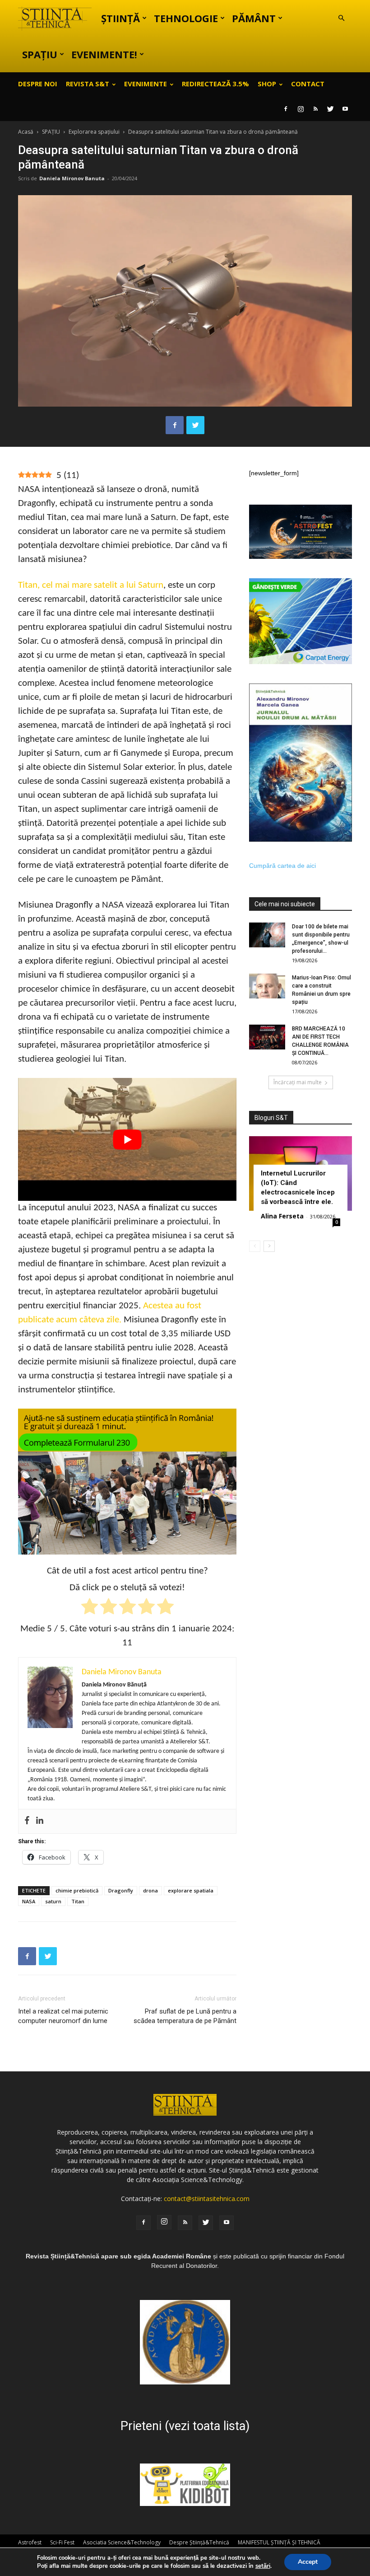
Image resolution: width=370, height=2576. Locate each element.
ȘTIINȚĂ (120, 18)
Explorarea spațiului (94, 132)
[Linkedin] (40, 1821)
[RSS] (315, 109)
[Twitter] (330, 109)
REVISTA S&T (88, 84)
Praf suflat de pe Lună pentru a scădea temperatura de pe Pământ (185, 2016)
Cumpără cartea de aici (282, 866)
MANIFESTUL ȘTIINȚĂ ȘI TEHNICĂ (279, 2542)
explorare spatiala (191, 1890)
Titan (78, 1901)
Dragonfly (121, 1890)
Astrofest (30, 2542)
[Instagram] (301, 109)
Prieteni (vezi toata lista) (185, 2426)
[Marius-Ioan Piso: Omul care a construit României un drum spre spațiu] (267, 986)
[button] (341, 18)
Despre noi (38, 84)
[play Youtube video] (127, 1139)
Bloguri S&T (271, 1118)
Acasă (26, 132)
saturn (53, 1901)
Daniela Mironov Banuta (72, 178)
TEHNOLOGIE (186, 18)
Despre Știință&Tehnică (199, 2542)
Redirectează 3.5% (215, 84)
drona (150, 1890)
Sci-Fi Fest (62, 2542)
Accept (308, 2562)
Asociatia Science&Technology (122, 2542)
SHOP (267, 84)
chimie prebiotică (77, 1890)
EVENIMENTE (146, 84)
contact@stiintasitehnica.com (207, 2199)
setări (263, 2566)
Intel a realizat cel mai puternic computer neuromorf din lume (63, 2016)
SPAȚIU (40, 54)
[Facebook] (286, 109)
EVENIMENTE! (104, 54)
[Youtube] (345, 109)
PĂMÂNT (254, 18)
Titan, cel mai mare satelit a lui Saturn (91, 585)
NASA (29, 1901)
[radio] (90, 1608)
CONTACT (308, 84)
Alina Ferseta (282, 1216)
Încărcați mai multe (298, 1082)
